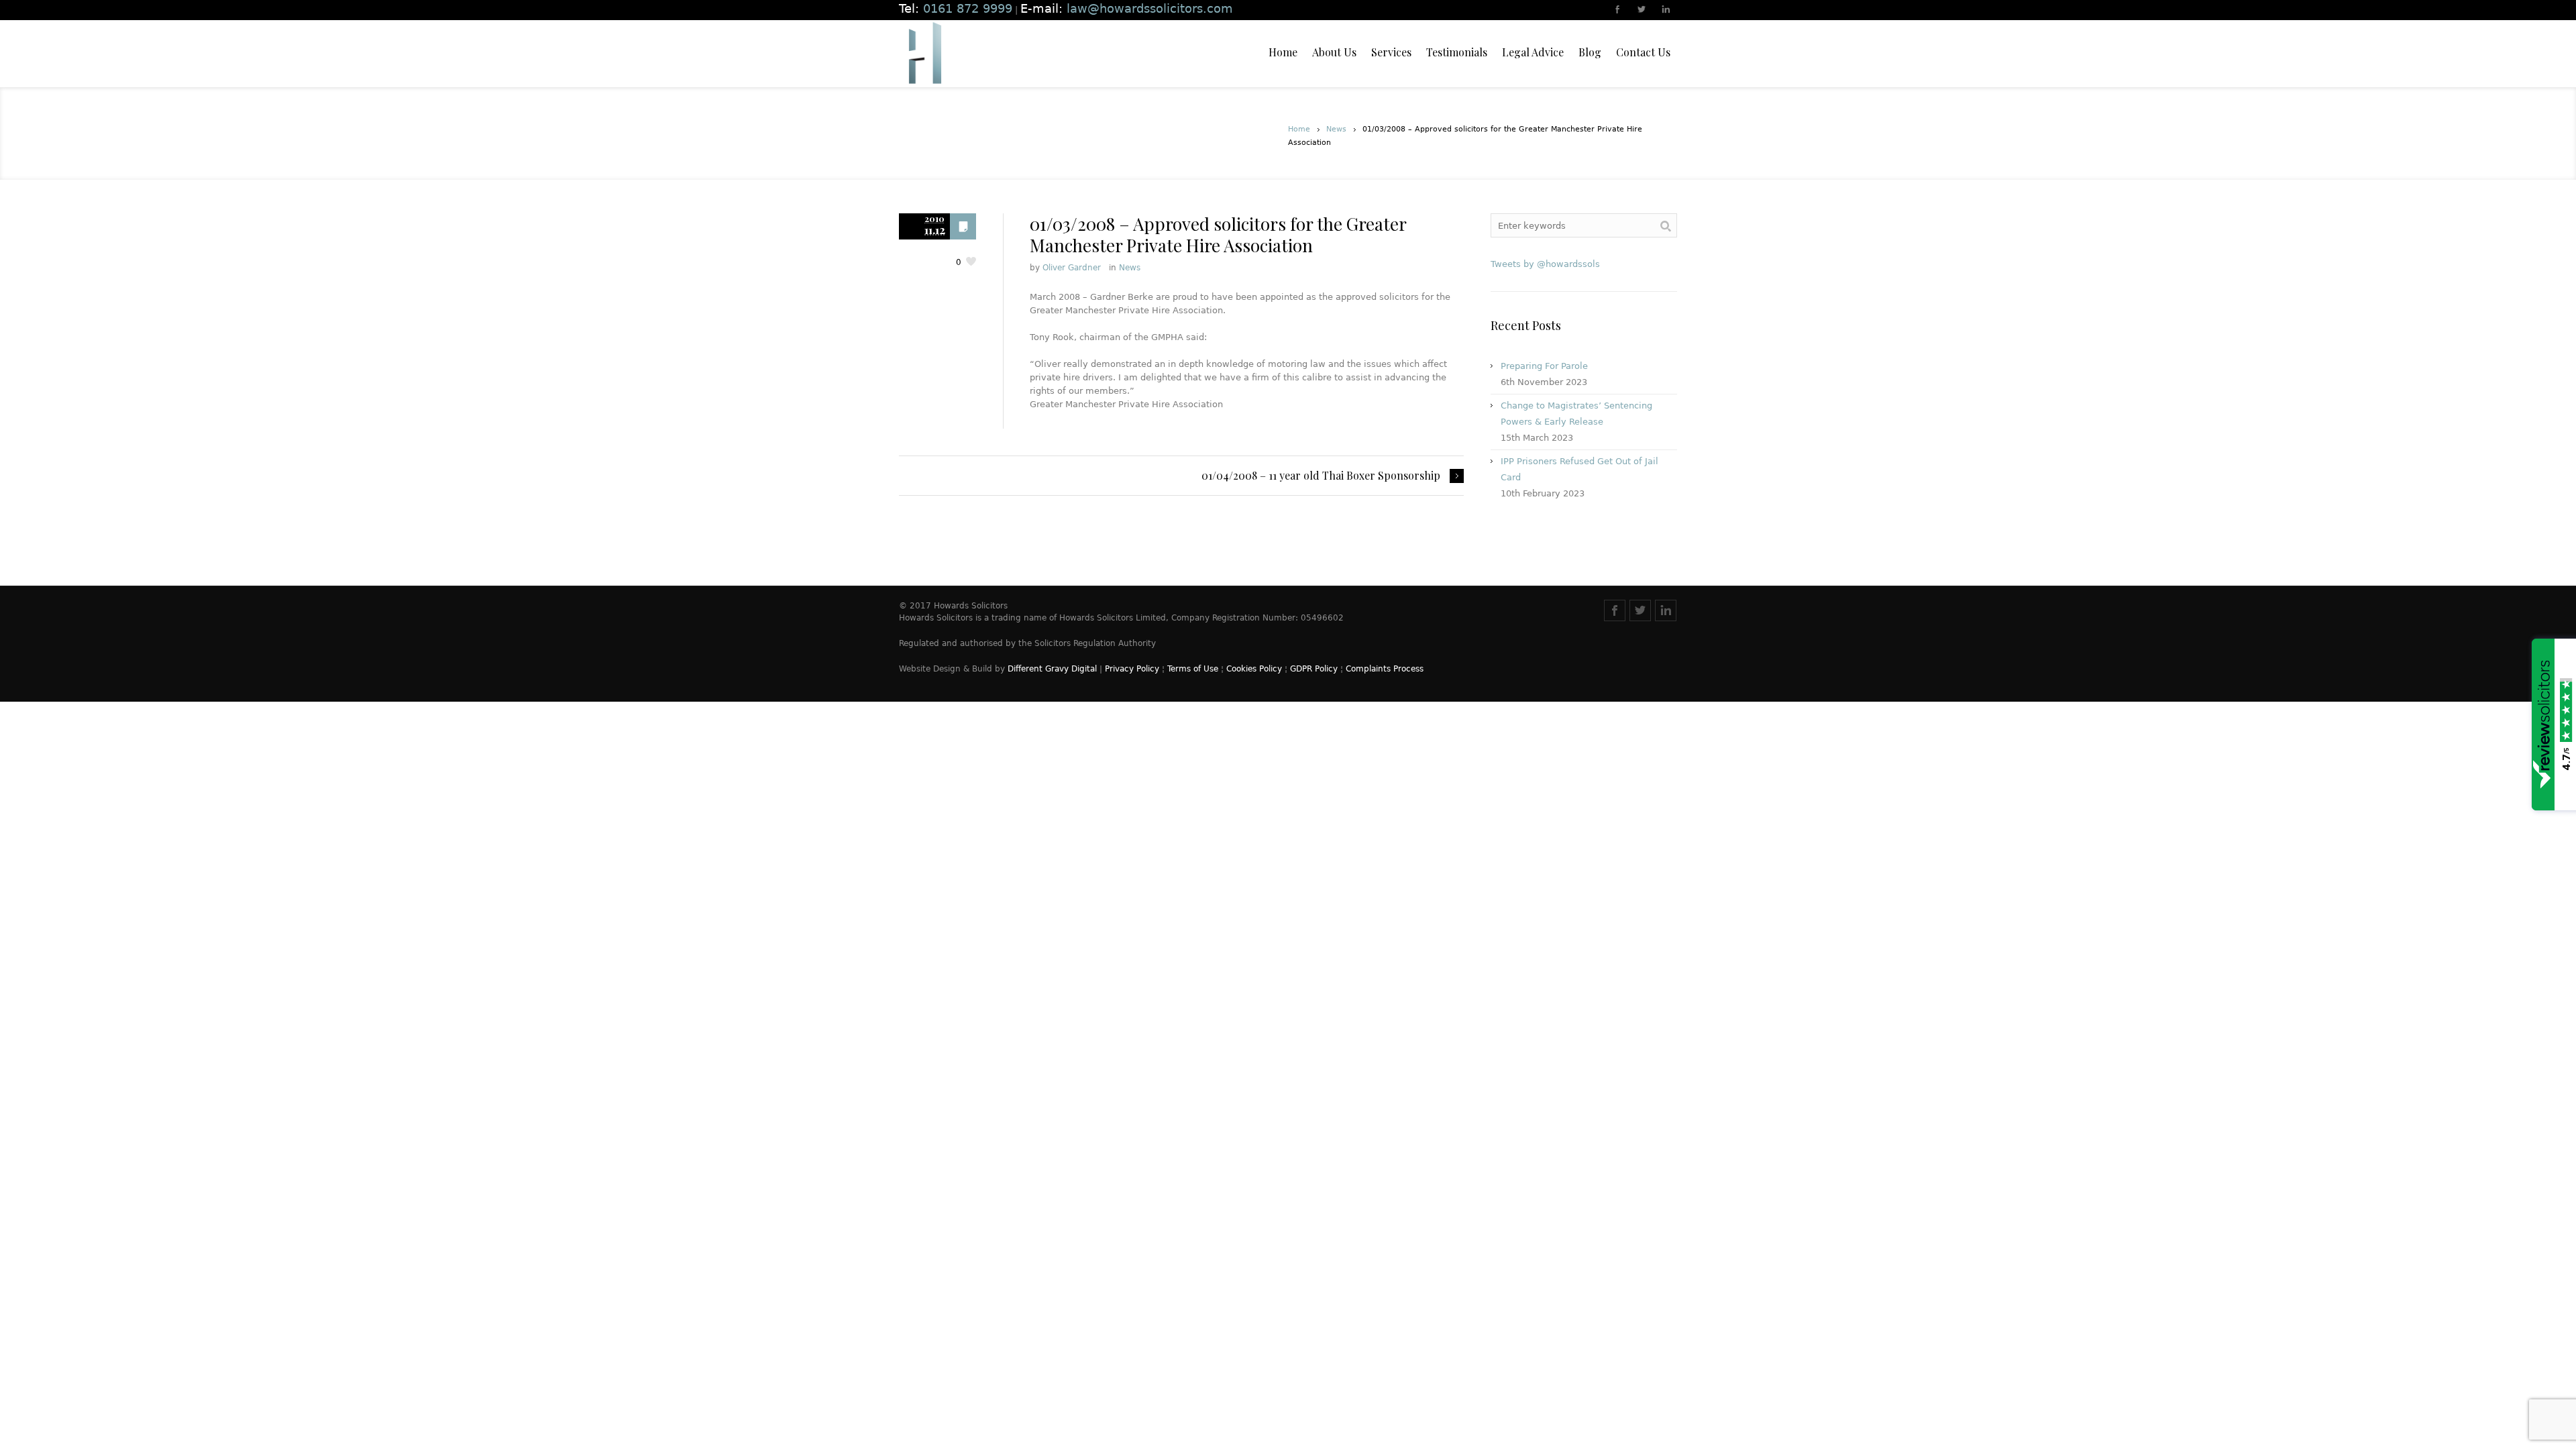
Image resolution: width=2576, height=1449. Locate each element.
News (1336, 129)
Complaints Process (1385, 669)
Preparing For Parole (1544, 366)
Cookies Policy (1254, 669)
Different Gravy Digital (1052, 669)
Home (1299, 129)
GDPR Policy (1314, 669)
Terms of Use (1193, 669)
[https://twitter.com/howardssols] (1642, 11)
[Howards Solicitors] (924, 54)
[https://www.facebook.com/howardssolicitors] (1618, 11)
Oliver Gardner (1072, 268)
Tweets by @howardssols (1545, 264)
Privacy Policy (1132, 669)
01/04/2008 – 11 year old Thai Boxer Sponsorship (1321, 476)
